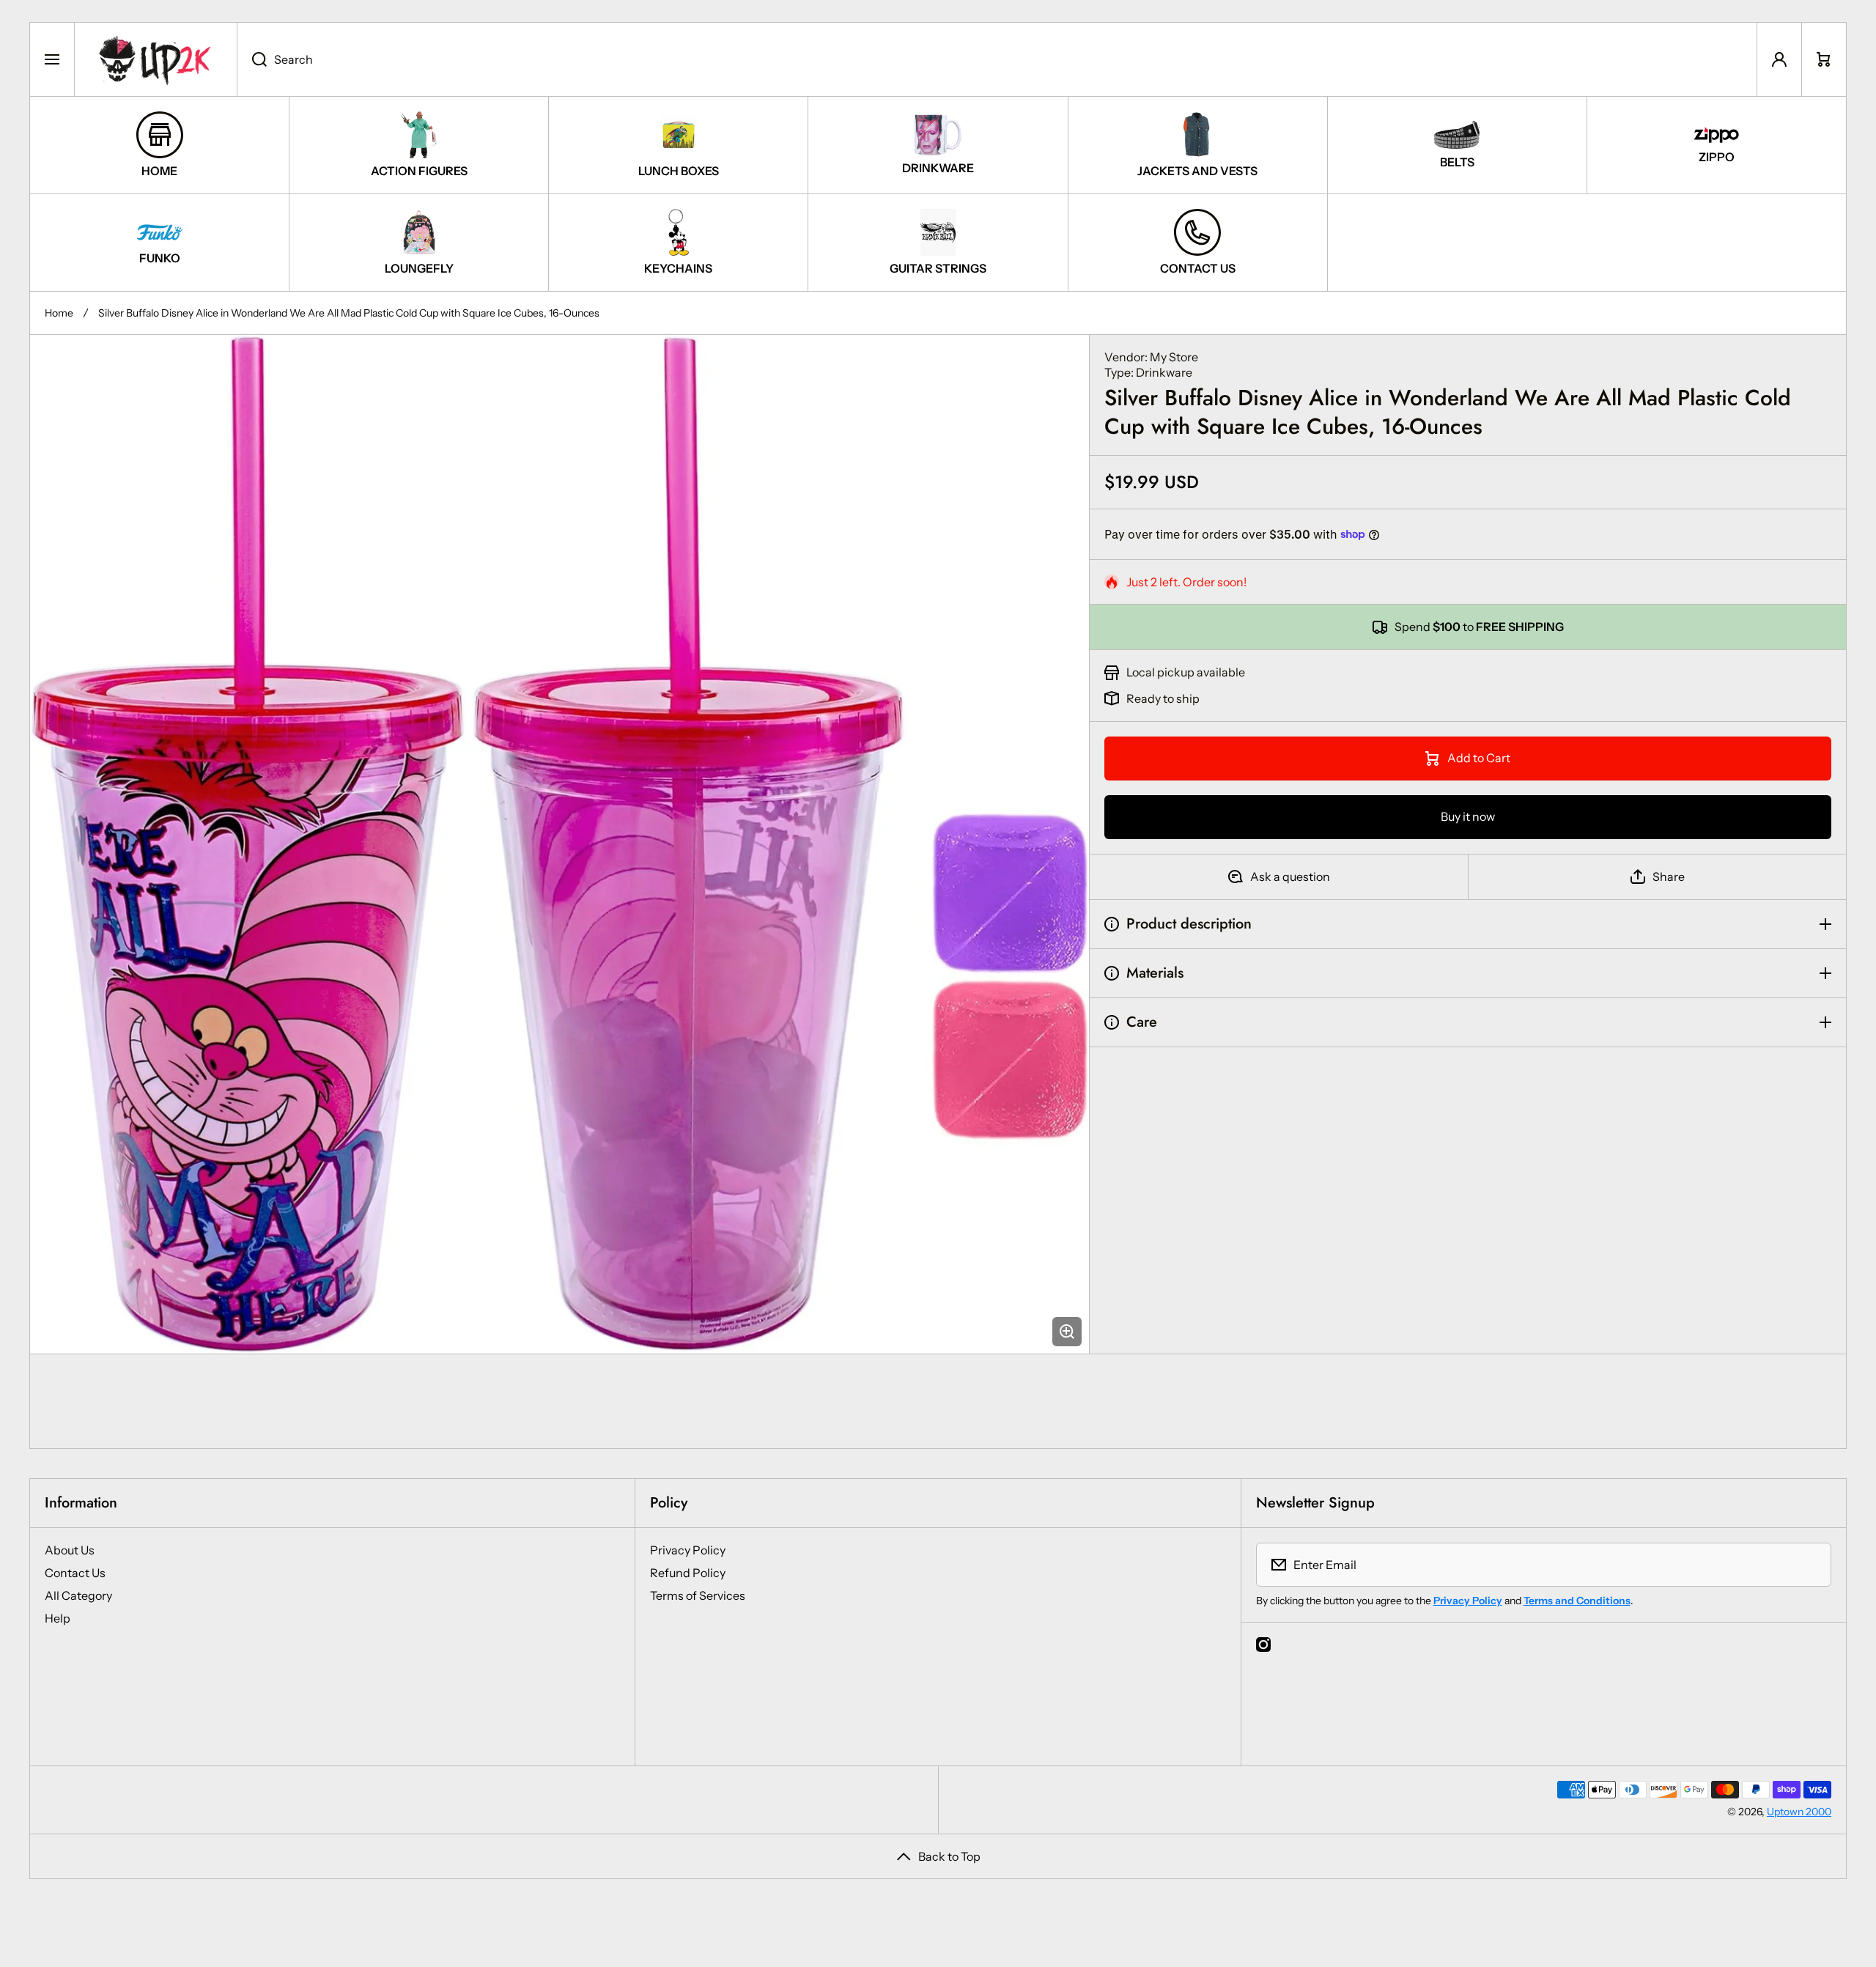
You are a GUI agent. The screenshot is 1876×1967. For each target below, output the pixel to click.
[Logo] (156, 59)
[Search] (252, 59)
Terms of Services (698, 1595)
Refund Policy (688, 1573)
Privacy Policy (688, 1550)
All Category (78, 1595)
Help (58, 1618)
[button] (1824, 59)
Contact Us (75, 1573)
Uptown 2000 (1799, 1812)
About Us (70, 1550)
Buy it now (1468, 816)
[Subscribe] (1811, 1565)
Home (59, 313)
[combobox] (997, 59)
